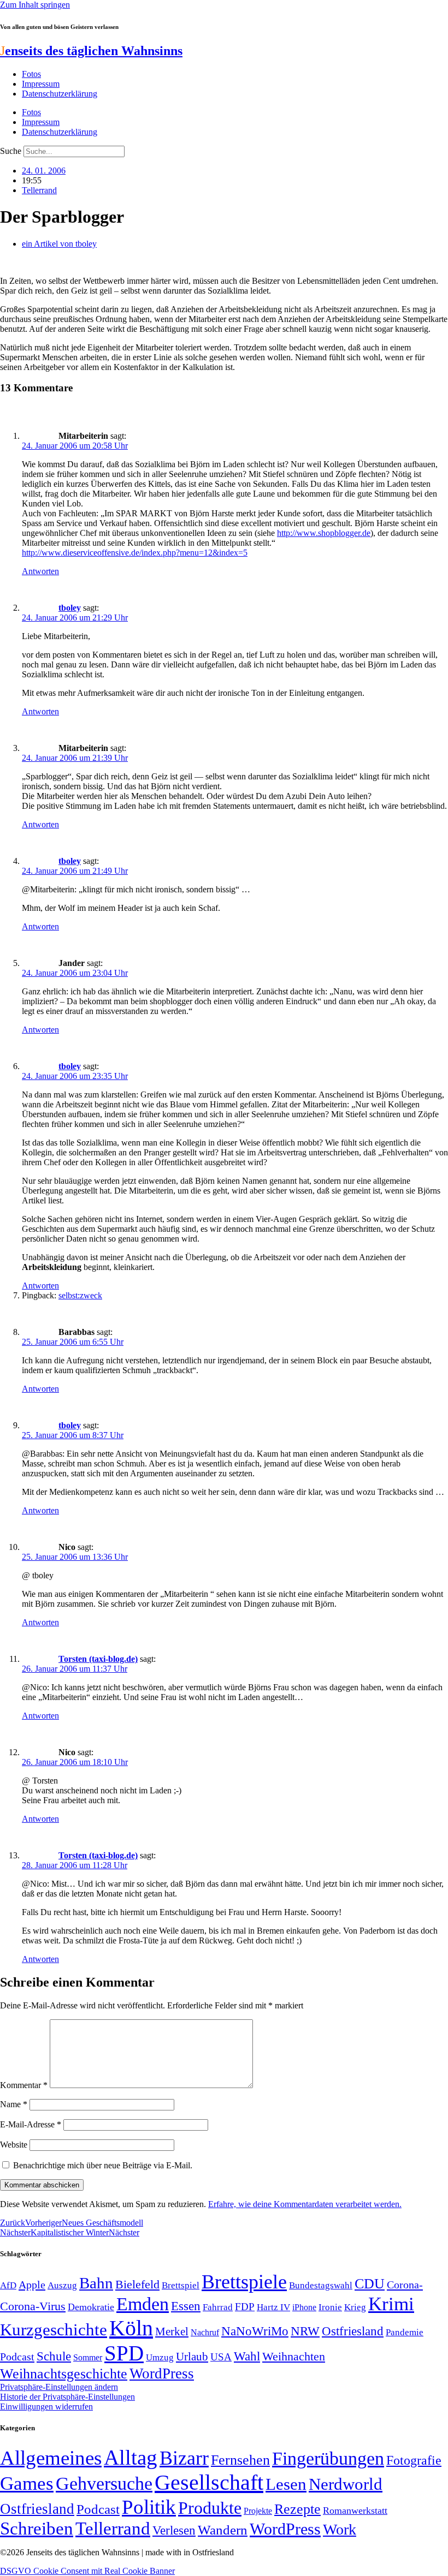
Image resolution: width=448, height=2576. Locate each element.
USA (221, 2357)
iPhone (304, 2307)
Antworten (40, 571)
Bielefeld (137, 2284)
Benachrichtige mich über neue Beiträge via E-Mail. (103, 2165)
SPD (124, 2353)
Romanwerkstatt (355, 2511)
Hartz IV (273, 2307)
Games (27, 2483)
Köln (131, 2328)
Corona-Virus (33, 2306)
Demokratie (91, 2307)
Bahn (96, 2283)
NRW (305, 2331)
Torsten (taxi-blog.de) (98, 1659)
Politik (149, 2507)
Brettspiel (181, 2285)
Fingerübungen (328, 2458)
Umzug (160, 2357)
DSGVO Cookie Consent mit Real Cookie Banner (87, 2571)
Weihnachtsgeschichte (64, 2374)
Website (14, 2145)
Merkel (172, 2331)
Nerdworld (346, 2484)
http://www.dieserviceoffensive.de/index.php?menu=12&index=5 (135, 553)
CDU (370, 2284)
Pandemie (405, 2332)
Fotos (31, 74)
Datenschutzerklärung (60, 94)
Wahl (247, 2356)
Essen (186, 2306)
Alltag (131, 2457)
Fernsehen (240, 2460)
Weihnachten (294, 2356)
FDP (245, 2307)
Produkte (210, 2508)
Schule (54, 2356)
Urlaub (192, 2357)
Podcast (17, 2357)
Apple (32, 2285)
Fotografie (414, 2460)
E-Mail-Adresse (31, 2124)
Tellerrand (39, 190)
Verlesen (174, 2530)
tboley (70, 608)
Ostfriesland (353, 2331)
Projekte (258, 2511)
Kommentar (24, 2085)
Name (14, 2104)
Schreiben (37, 2529)
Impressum (41, 84)
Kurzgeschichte (54, 2330)
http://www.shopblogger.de (324, 533)
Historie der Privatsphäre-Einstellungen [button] (67, 2397)
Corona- (405, 2285)
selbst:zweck (80, 1295)
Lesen (286, 2484)
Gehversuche (104, 2483)
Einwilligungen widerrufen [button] (46, 2407)
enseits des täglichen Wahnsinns (91, 51)
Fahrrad (218, 2307)
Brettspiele (244, 2282)
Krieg (355, 2307)
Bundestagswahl (321, 2285)
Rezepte (297, 2509)
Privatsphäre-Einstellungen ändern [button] (59, 2387)
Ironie (330, 2307)
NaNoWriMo (255, 2331)
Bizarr (184, 2458)
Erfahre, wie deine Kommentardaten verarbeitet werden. (305, 2204)
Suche (11, 151)
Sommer (88, 2357)
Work (340, 2529)
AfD (8, 2285)
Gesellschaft (209, 2482)
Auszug (62, 2285)
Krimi (391, 2304)
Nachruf (205, 2332)
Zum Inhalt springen (35, 5)
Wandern (223, 2530)
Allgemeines (51, 2458)
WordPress (162, 2374)
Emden (143, 2304)
